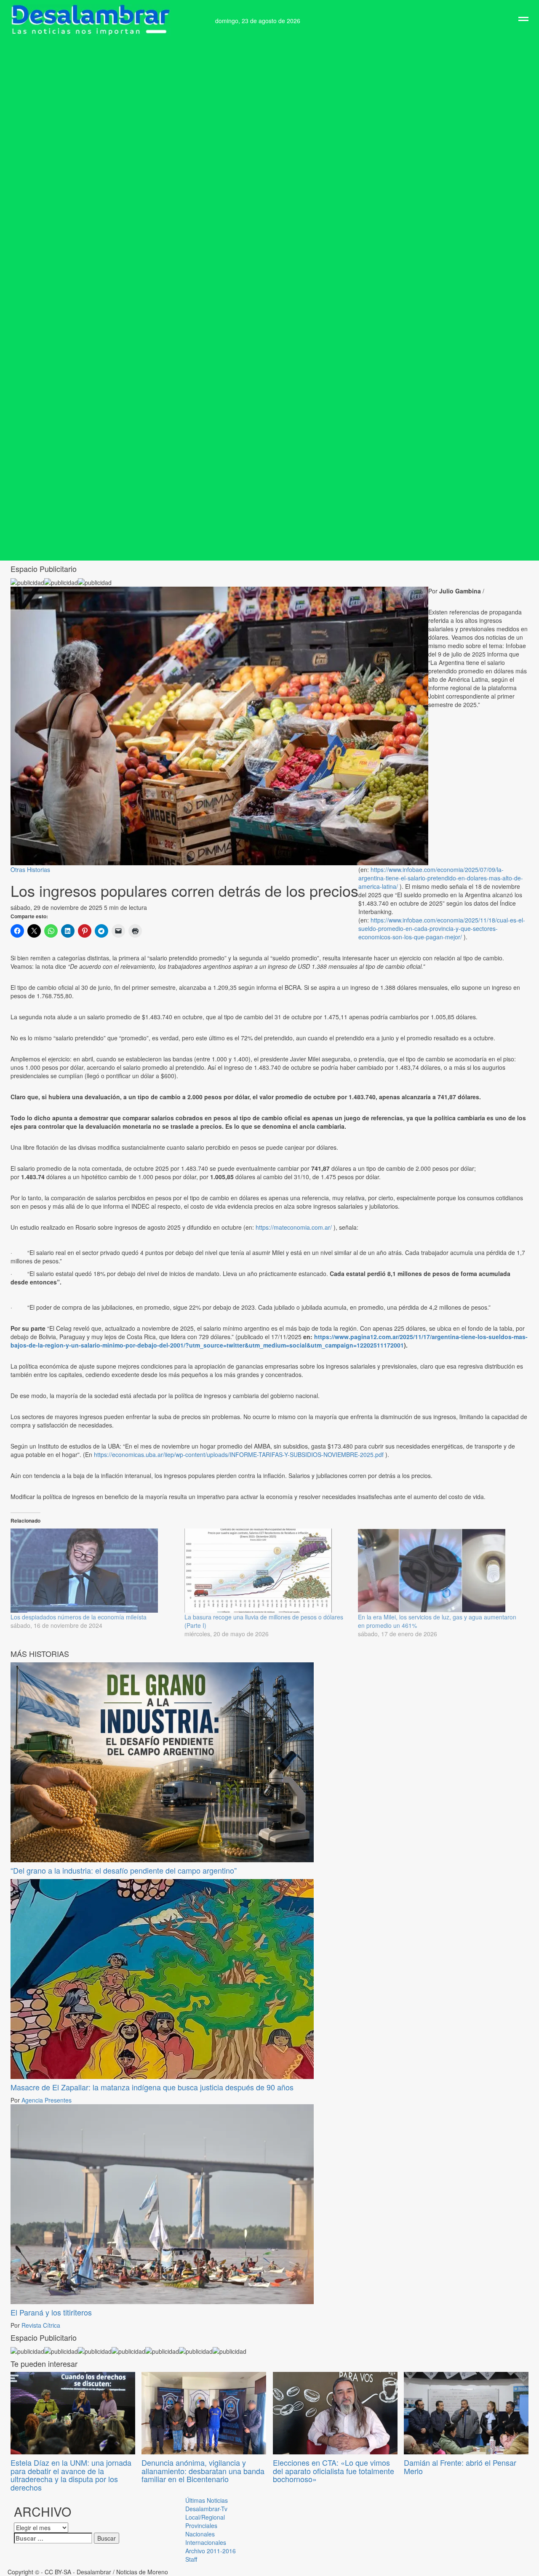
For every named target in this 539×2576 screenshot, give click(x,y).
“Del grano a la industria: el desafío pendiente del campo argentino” (124, 1870)
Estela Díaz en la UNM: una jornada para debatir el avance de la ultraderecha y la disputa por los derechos (71, 2475)
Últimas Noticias (207, 2500)
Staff (191, 2559)
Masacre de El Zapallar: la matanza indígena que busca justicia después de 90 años (152, 2087)
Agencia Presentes (47, 2100)
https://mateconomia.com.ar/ (294, 1227)
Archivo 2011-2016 (211, 2551)
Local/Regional (205, 2517)
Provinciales (201, 2525)
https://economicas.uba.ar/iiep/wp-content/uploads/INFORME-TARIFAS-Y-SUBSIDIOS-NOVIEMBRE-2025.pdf (239, 1454)
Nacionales (200, 2534)
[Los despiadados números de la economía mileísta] (93, 1571)
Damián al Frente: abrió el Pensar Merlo (460, 2467)
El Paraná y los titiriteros (51, 2312)
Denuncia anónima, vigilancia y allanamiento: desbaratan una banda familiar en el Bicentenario (203, 2471)
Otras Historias (30, 869)
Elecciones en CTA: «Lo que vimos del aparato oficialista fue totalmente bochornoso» (334, 2471)
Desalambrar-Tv (206, 2509)
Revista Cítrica (41, 2325)
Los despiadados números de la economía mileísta (79, 1617)
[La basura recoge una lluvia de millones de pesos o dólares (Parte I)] (267, 1571)
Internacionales (206, 2542)
